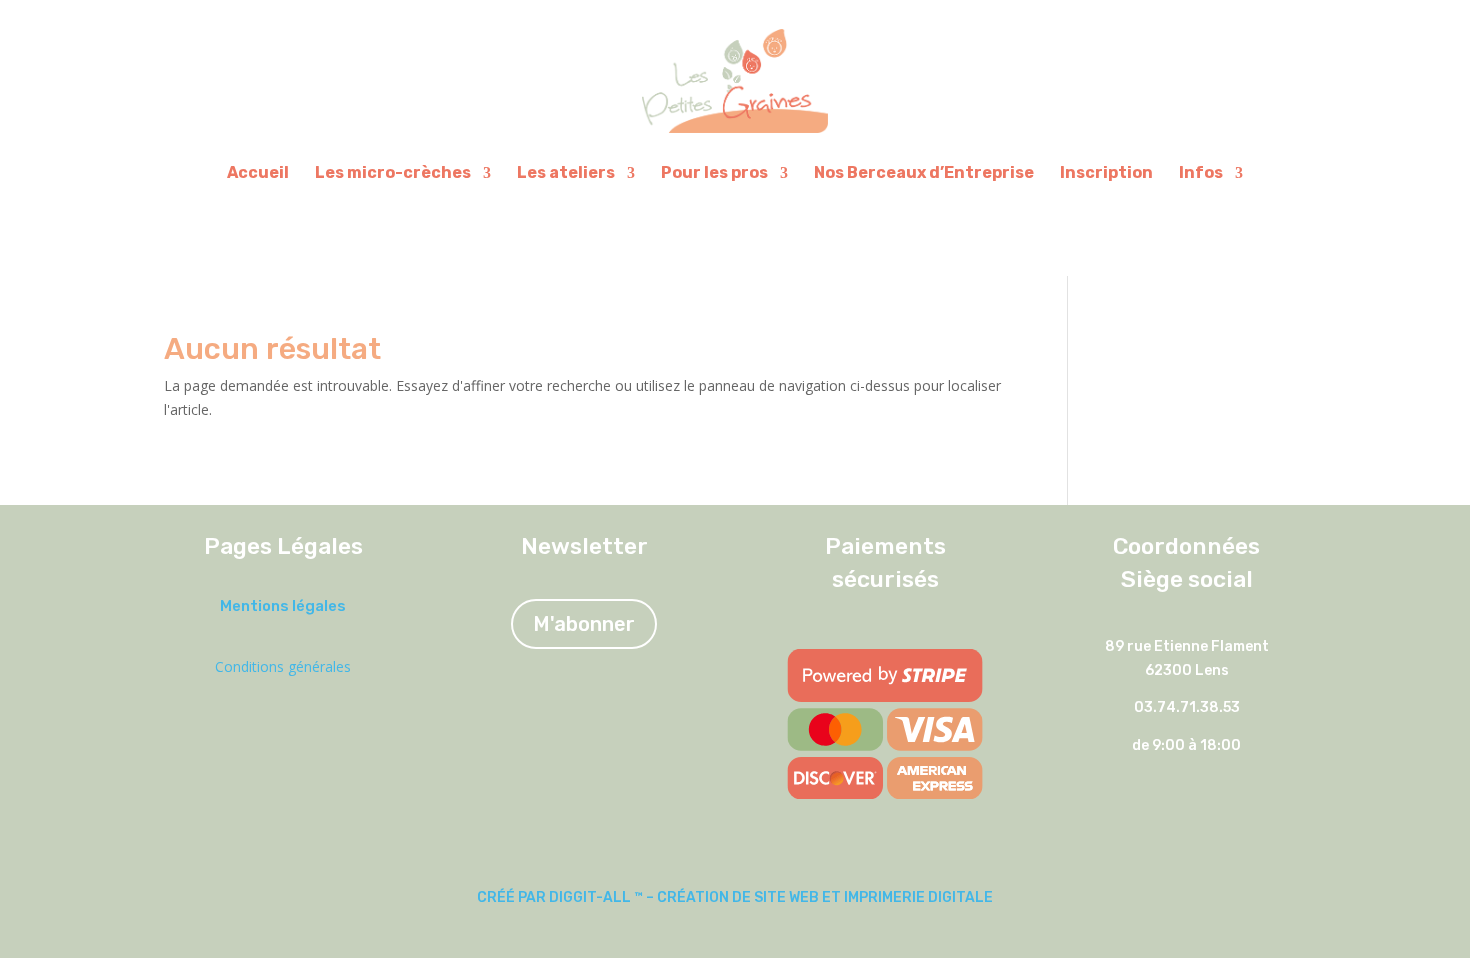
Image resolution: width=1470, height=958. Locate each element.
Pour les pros (714, 172)
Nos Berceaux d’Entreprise (924, 172)
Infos (1201, 172)
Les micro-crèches (393, 172)
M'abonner (584, 624)
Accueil (258, 172)
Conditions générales (283, 666)
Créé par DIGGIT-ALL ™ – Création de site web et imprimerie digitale (735, 897)
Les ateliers (566, 172)
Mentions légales (283, 606)
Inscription (1106, 172)
